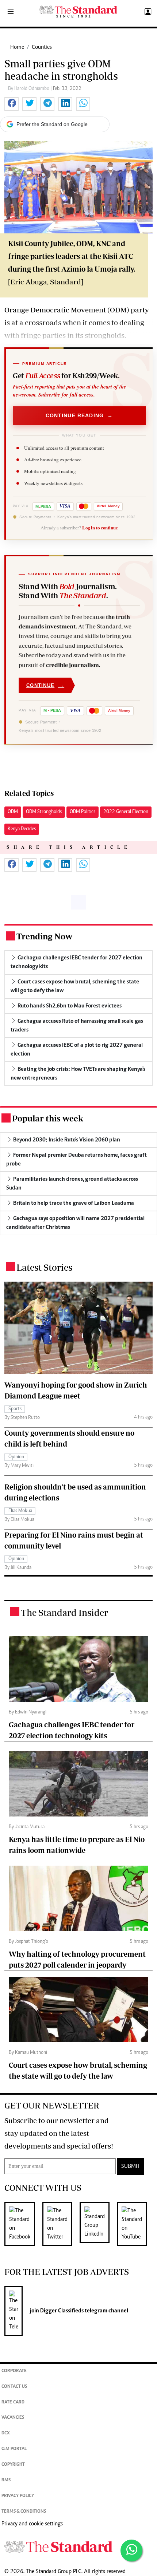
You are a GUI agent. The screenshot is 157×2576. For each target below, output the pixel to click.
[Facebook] (23, 2224)
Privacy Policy (18, 2496)
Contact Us (14, 2387)
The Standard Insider (64, 1612)
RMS (6, 2480)
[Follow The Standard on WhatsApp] (131, 2551)
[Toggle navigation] (11, 12)
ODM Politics (83, 812)
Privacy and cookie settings (32, 2524)
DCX (6, 2433)
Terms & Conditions (24, 2512)
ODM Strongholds (44, 812)
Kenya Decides (22, 829)
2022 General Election (126, 812)
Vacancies (13, 2418)
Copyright (13, 2465)
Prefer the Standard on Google (52, 124)
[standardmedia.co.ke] (78, 12)
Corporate (14, 2371)
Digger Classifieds (61, 2311)
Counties (42, 47)
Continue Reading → (79, 415)
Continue (45, 685)
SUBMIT (131, 2166)
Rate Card (13, 2403)
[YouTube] (135, 2224)
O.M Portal (14, 2449)
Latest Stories (44, 1267)
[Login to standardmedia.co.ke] (147, 12)
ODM (13, 812)
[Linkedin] (98, 2224)
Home (17, 47)
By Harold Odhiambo (29, 89)
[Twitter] (61, 2224)
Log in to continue (100, 528)
